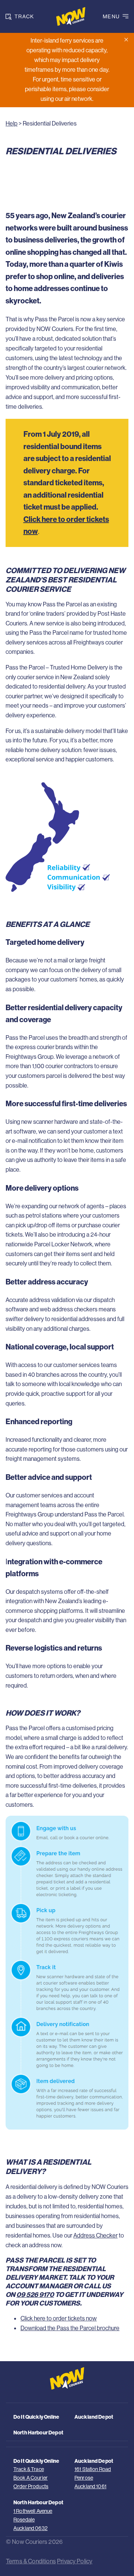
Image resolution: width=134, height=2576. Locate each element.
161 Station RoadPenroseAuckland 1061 (93, 2478)
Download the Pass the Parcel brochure (70, 2328)
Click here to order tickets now (59, 2318)
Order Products (31, 2486)
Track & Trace (29, 2469)
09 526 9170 (35, 2294)
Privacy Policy (75, 2561)
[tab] (24, 16)
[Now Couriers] (67, 16)
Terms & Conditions (31, 2561)
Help (12, 123)
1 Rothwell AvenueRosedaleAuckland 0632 (33, 2520)
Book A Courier (31, 2478)
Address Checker (95, 2235)
